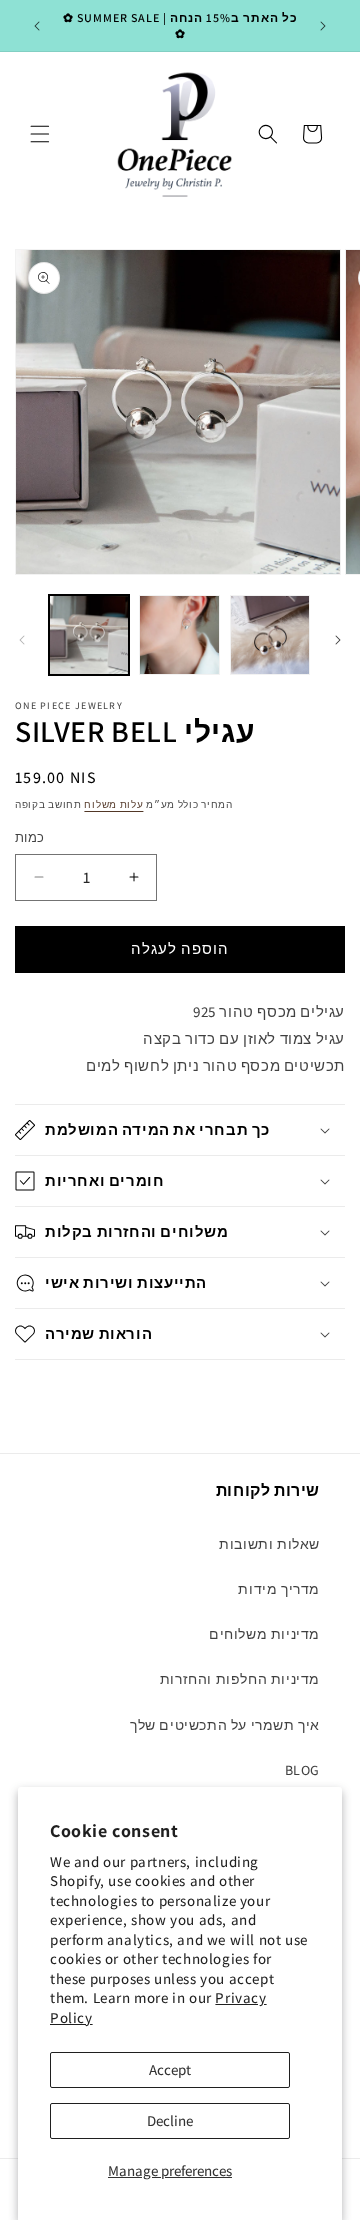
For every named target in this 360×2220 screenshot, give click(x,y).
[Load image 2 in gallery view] (179, 635)
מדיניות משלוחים (264, 1634)
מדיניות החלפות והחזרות (240, 1679)
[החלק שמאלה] (22, 640)
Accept (170, 2069)
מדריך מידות (279, 1589)
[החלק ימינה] (338, 640)
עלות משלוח (113, 804)
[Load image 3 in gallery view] (270, 635)
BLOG (302, 1770)
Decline (170, 2120)
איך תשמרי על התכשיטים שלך (225, 1725)
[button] (40, 134)
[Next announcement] (323, 26)
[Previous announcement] (37, 26)
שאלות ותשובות (269, 1544)
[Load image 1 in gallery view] (89, 635)
